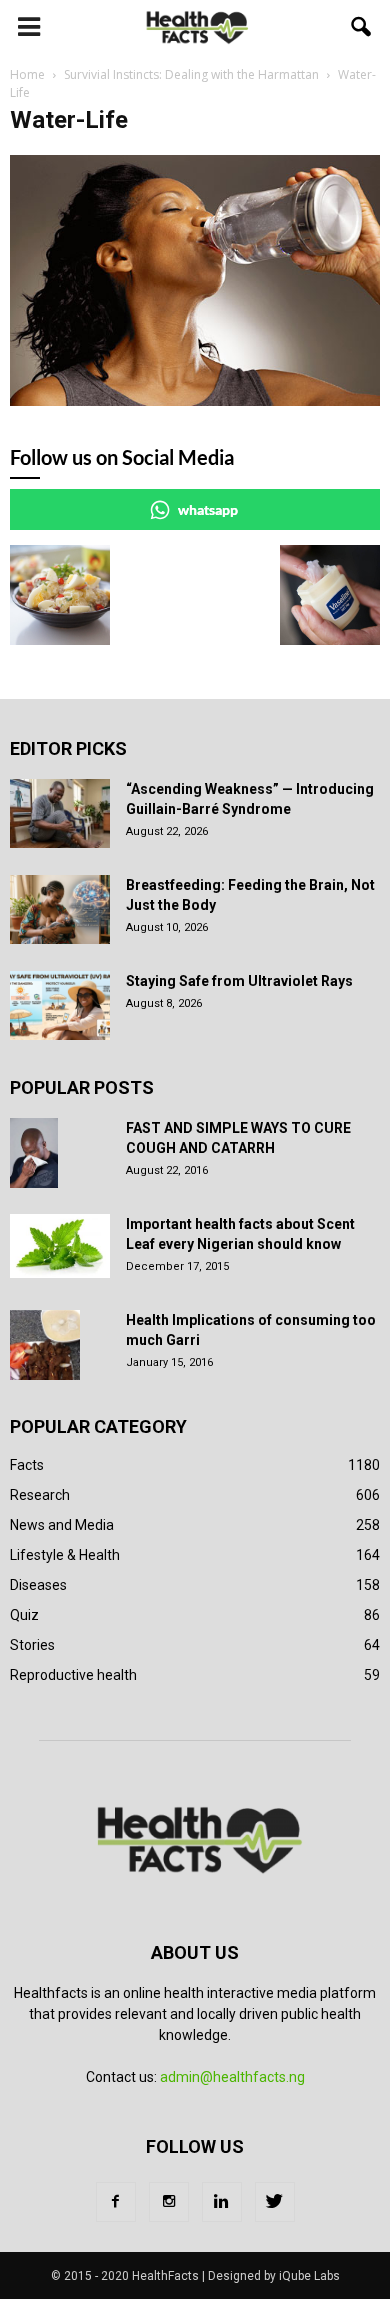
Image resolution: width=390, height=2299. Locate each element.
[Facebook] (116, 2202)
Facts (27, 1465)
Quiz (24, 1615)
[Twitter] (275, 2202)
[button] (362, 27)
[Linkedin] (222, 2202)
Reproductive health (73, 1675)
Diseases (38, 1585)
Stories (32, 1645)
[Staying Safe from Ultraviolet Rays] (60, 1005)
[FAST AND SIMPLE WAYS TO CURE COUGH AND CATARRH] (34, 1153)
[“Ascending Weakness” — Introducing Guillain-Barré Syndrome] (60, 813)
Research (40, 1495)
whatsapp (208, 509)
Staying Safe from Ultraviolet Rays (239, 981)
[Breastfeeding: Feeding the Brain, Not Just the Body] (60, 909)
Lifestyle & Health (65, 1555)
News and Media (62, 1525)
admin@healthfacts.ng (232, 2077)
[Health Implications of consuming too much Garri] (45, 1345)
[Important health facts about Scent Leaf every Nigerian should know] (60, 1246)
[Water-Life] (195, 401)
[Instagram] (169, 2202)
